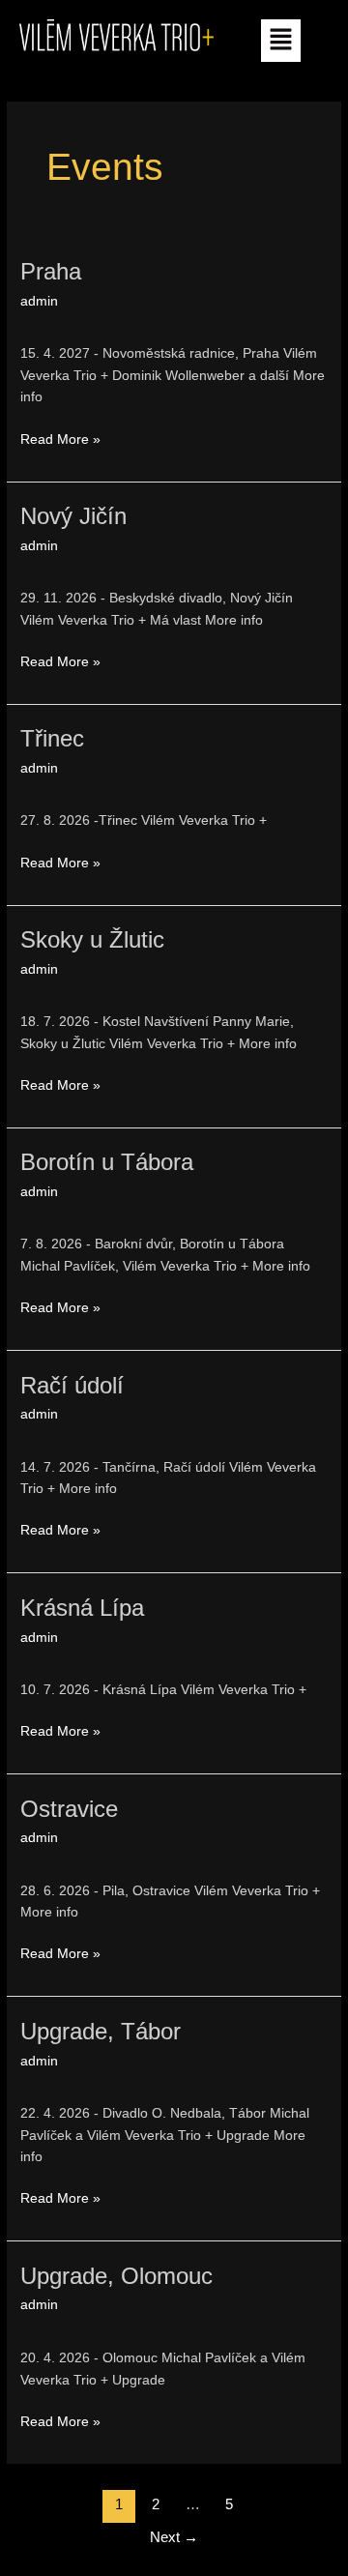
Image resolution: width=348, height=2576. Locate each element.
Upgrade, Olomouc (116, 2276)
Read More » (60, 438)
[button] (280, 41)
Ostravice (69, 1809)
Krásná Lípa (82, 1608)
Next (174, 2537)
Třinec (52, 739)
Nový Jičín (73, 516)
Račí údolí (72, 1386)
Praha (51, 272)
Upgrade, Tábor (101, 2032)
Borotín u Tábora (107, 1162)
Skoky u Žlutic (92, 940)
